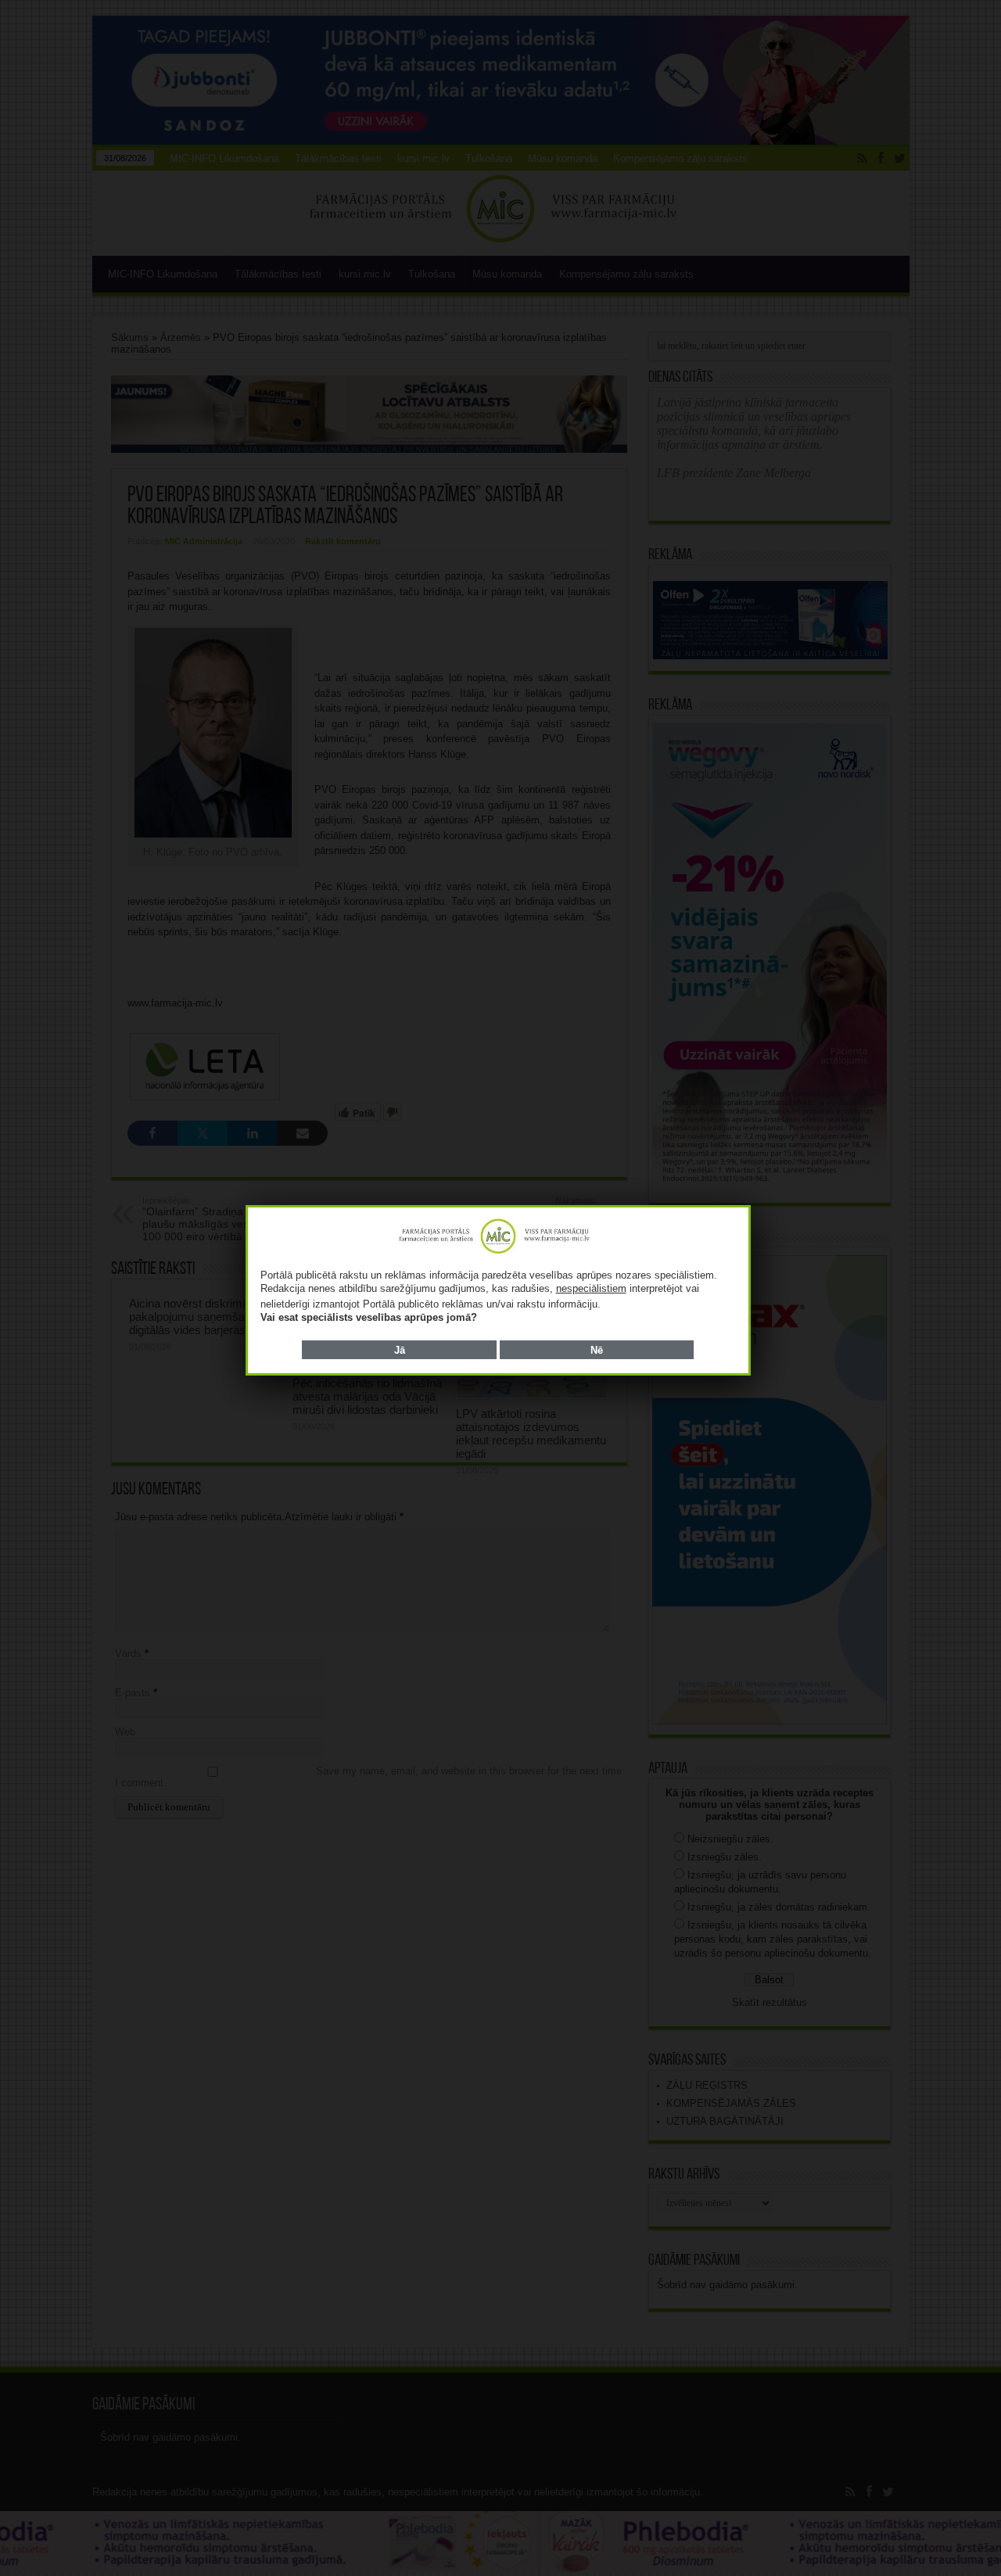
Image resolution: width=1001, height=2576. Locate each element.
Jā (400, 1350)
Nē (597, 1350)
